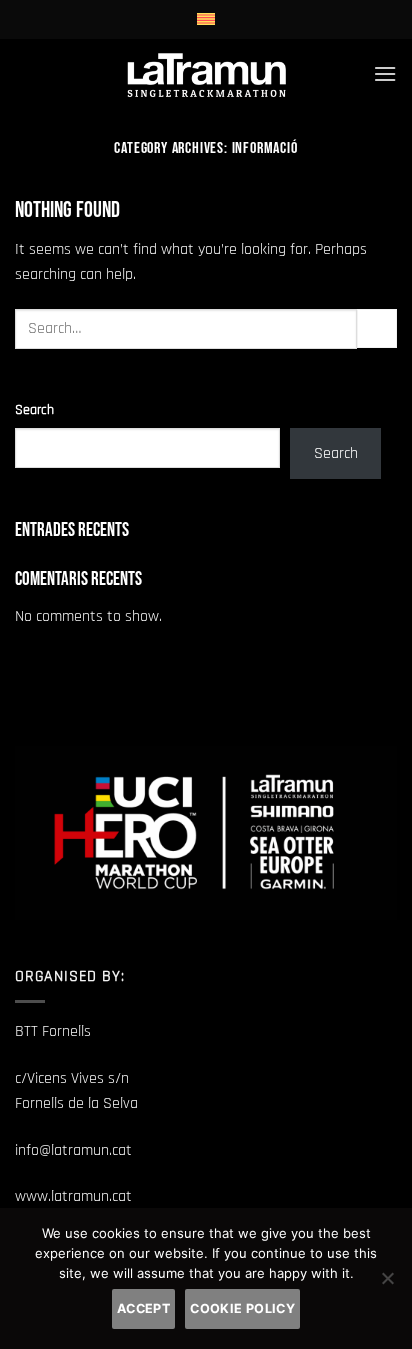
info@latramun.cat (73, 1150)
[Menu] (385, 73)
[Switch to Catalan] (206, 19)
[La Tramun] (206, 73)
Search (34, 410)
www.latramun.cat (73, 1196)
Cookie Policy (242, 1308)
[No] (387, 1284)
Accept (143, 1308)
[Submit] (377, 328)
